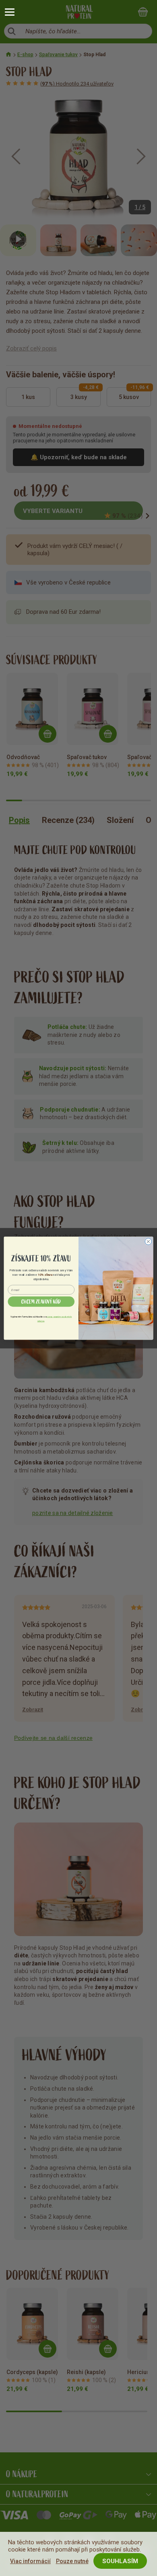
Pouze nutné (72, 2561)
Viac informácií (30, 2561)
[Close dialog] (148, 1241)
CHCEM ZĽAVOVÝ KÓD (41, 1301)
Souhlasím (120, 2561)
